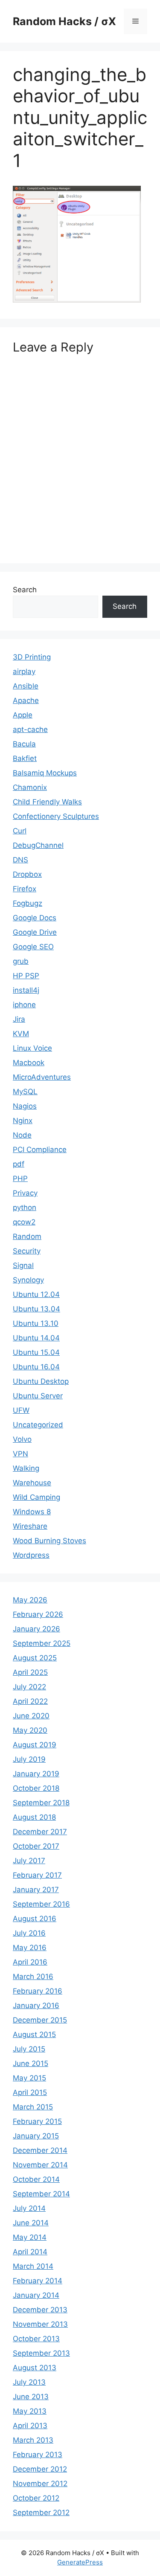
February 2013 (38, 2455)
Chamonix (30, 787)
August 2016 (35, 1919)
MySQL (25, 1092)
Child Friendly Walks (47, 802)
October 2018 (36, 1788)
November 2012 (40, 2484)
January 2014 (36, 2295)
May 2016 (30, 1948)
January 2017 (36, 1890)
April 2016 (30, 1962)
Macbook (29, 1063)
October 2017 (36, 1846)
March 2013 (33, 2440)
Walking (26, 1468)
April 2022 (30, 1701)
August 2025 (35, 1658)
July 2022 (29, 1687)
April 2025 (30, 1672)
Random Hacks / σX (64, 21)
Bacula (24, 744)
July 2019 (29, 1759)
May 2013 (30, 2411)
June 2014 (31, 2223)
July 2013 (29, 2382)
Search (25, 590)
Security (27, 1251)
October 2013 (36, 2339)
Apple (23, 715)
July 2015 (29, 2049)
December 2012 (40, 2469)
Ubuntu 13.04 (36, 1309)
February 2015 (37, 2121)
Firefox (25, 889)
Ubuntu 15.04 (36, 1352)
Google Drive (35, 932)
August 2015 (34, 2034)
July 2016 (29, 1933)
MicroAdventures (42, 1077)
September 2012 (41, 2513)
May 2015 (29, 2078)
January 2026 (36, 1629)
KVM (21, 1034)
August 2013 (35, 2368)
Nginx (23, 1121)
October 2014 (36, 2179)
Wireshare (30, 1526)
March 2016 (33, 1977)
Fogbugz (28, 903)
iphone (24, 1005)
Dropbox (27, 874)
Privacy (25, 1193)
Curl (20, 831)
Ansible (26, 686)
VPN (20, 1454)
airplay (24, 671)
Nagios (25, 1106)
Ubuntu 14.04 (36, 1338)
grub (21, 961)
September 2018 (41, 1803)
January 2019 (36, 1774)
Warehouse (32, 1483)
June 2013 (31, 2397)
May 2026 (30, 1600)
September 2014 (41, 2194)
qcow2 (24, 1222)
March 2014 (33, 2266)
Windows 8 (32, 1512)
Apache (26, 700)
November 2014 (40, 2165)
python (25, 1207)
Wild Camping (36, 1497)
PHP (20, 1179)
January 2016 (36, 2005)
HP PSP (26, 976)
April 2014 (30, 2252)
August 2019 (35, 1745)
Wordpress (31, 1555)
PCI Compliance (40, 1150)
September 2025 (42, 1643)
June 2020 (31, 1716)
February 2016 (38, 1991)
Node (22, 1135)
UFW (21, 1410)
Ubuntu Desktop (41, 1381)
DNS (20, 860)
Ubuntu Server (38, 1396)
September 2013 (41, 2353)
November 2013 (40, 2324)
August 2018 (34, 1817)
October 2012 (36, 2498)
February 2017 (37, 1875)
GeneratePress (80, 2562)
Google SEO (33, 947)
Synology (28, 1280)
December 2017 (40, 1832)
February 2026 (38, 1614)
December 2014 (40, 2150)
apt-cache (30, 729)
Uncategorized (38, 1425)
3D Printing (32, 657)
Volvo (22, 1439)
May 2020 (30, 1730)
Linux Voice (32, 1048)
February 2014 (38, 2281)
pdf (19, 1164)
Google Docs (35, 918)
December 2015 (40, 2020)
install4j (26, 990)
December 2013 (40, 2310)
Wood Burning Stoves (49, 1541)
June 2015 (31, 2063)
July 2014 (29, 2208)
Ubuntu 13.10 (36, 1323)
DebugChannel (38, 845)
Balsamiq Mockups (45, 773)
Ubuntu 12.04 (36, 1294)
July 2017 (29, 1861)
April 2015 (30, 2092)
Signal (23, 1265)
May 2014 (30, 2237)
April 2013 (30, 2426)
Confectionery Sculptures (56, 816)
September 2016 (41, 1904)
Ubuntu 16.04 (36, 1367)
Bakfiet (25, 758)
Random (27, 1236)
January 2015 (36, 2136)
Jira (19, 1019)
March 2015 (33, 2107)
